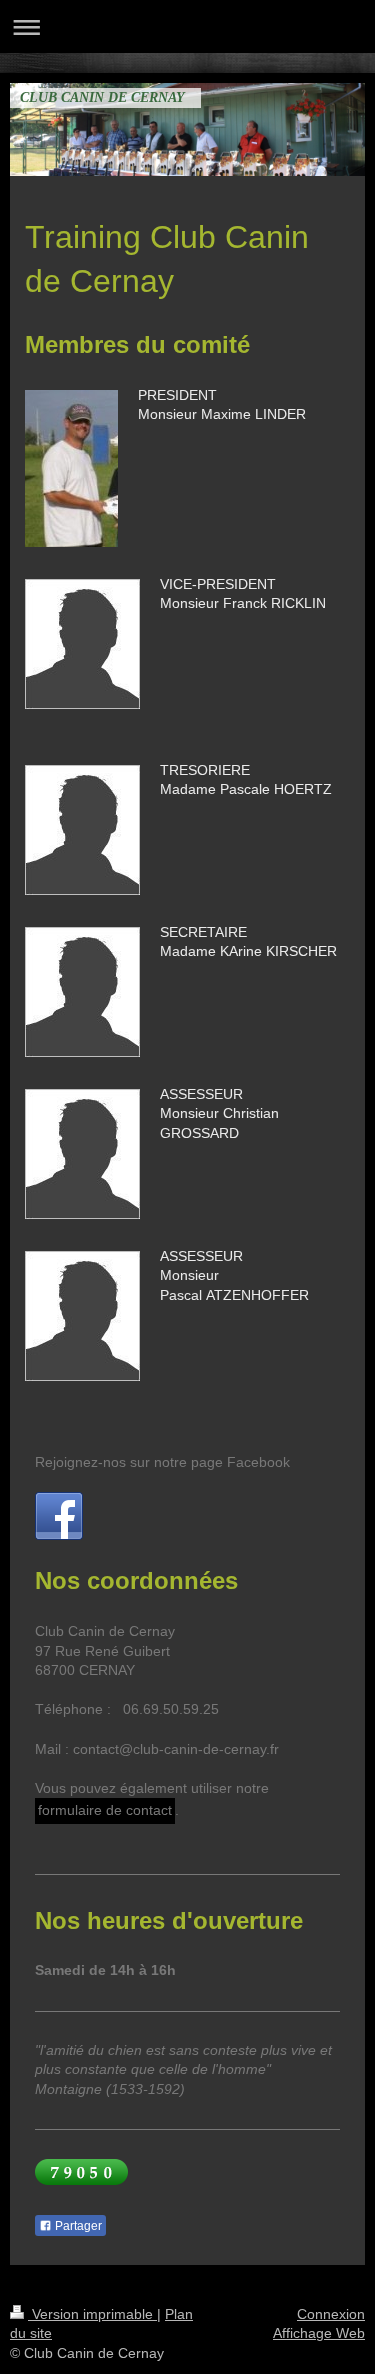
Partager (77, 2226)
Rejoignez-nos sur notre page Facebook (162, 1462)
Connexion (331, 2314)
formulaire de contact (105, 1810)
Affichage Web (319, 2333)
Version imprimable (92, 2314)
